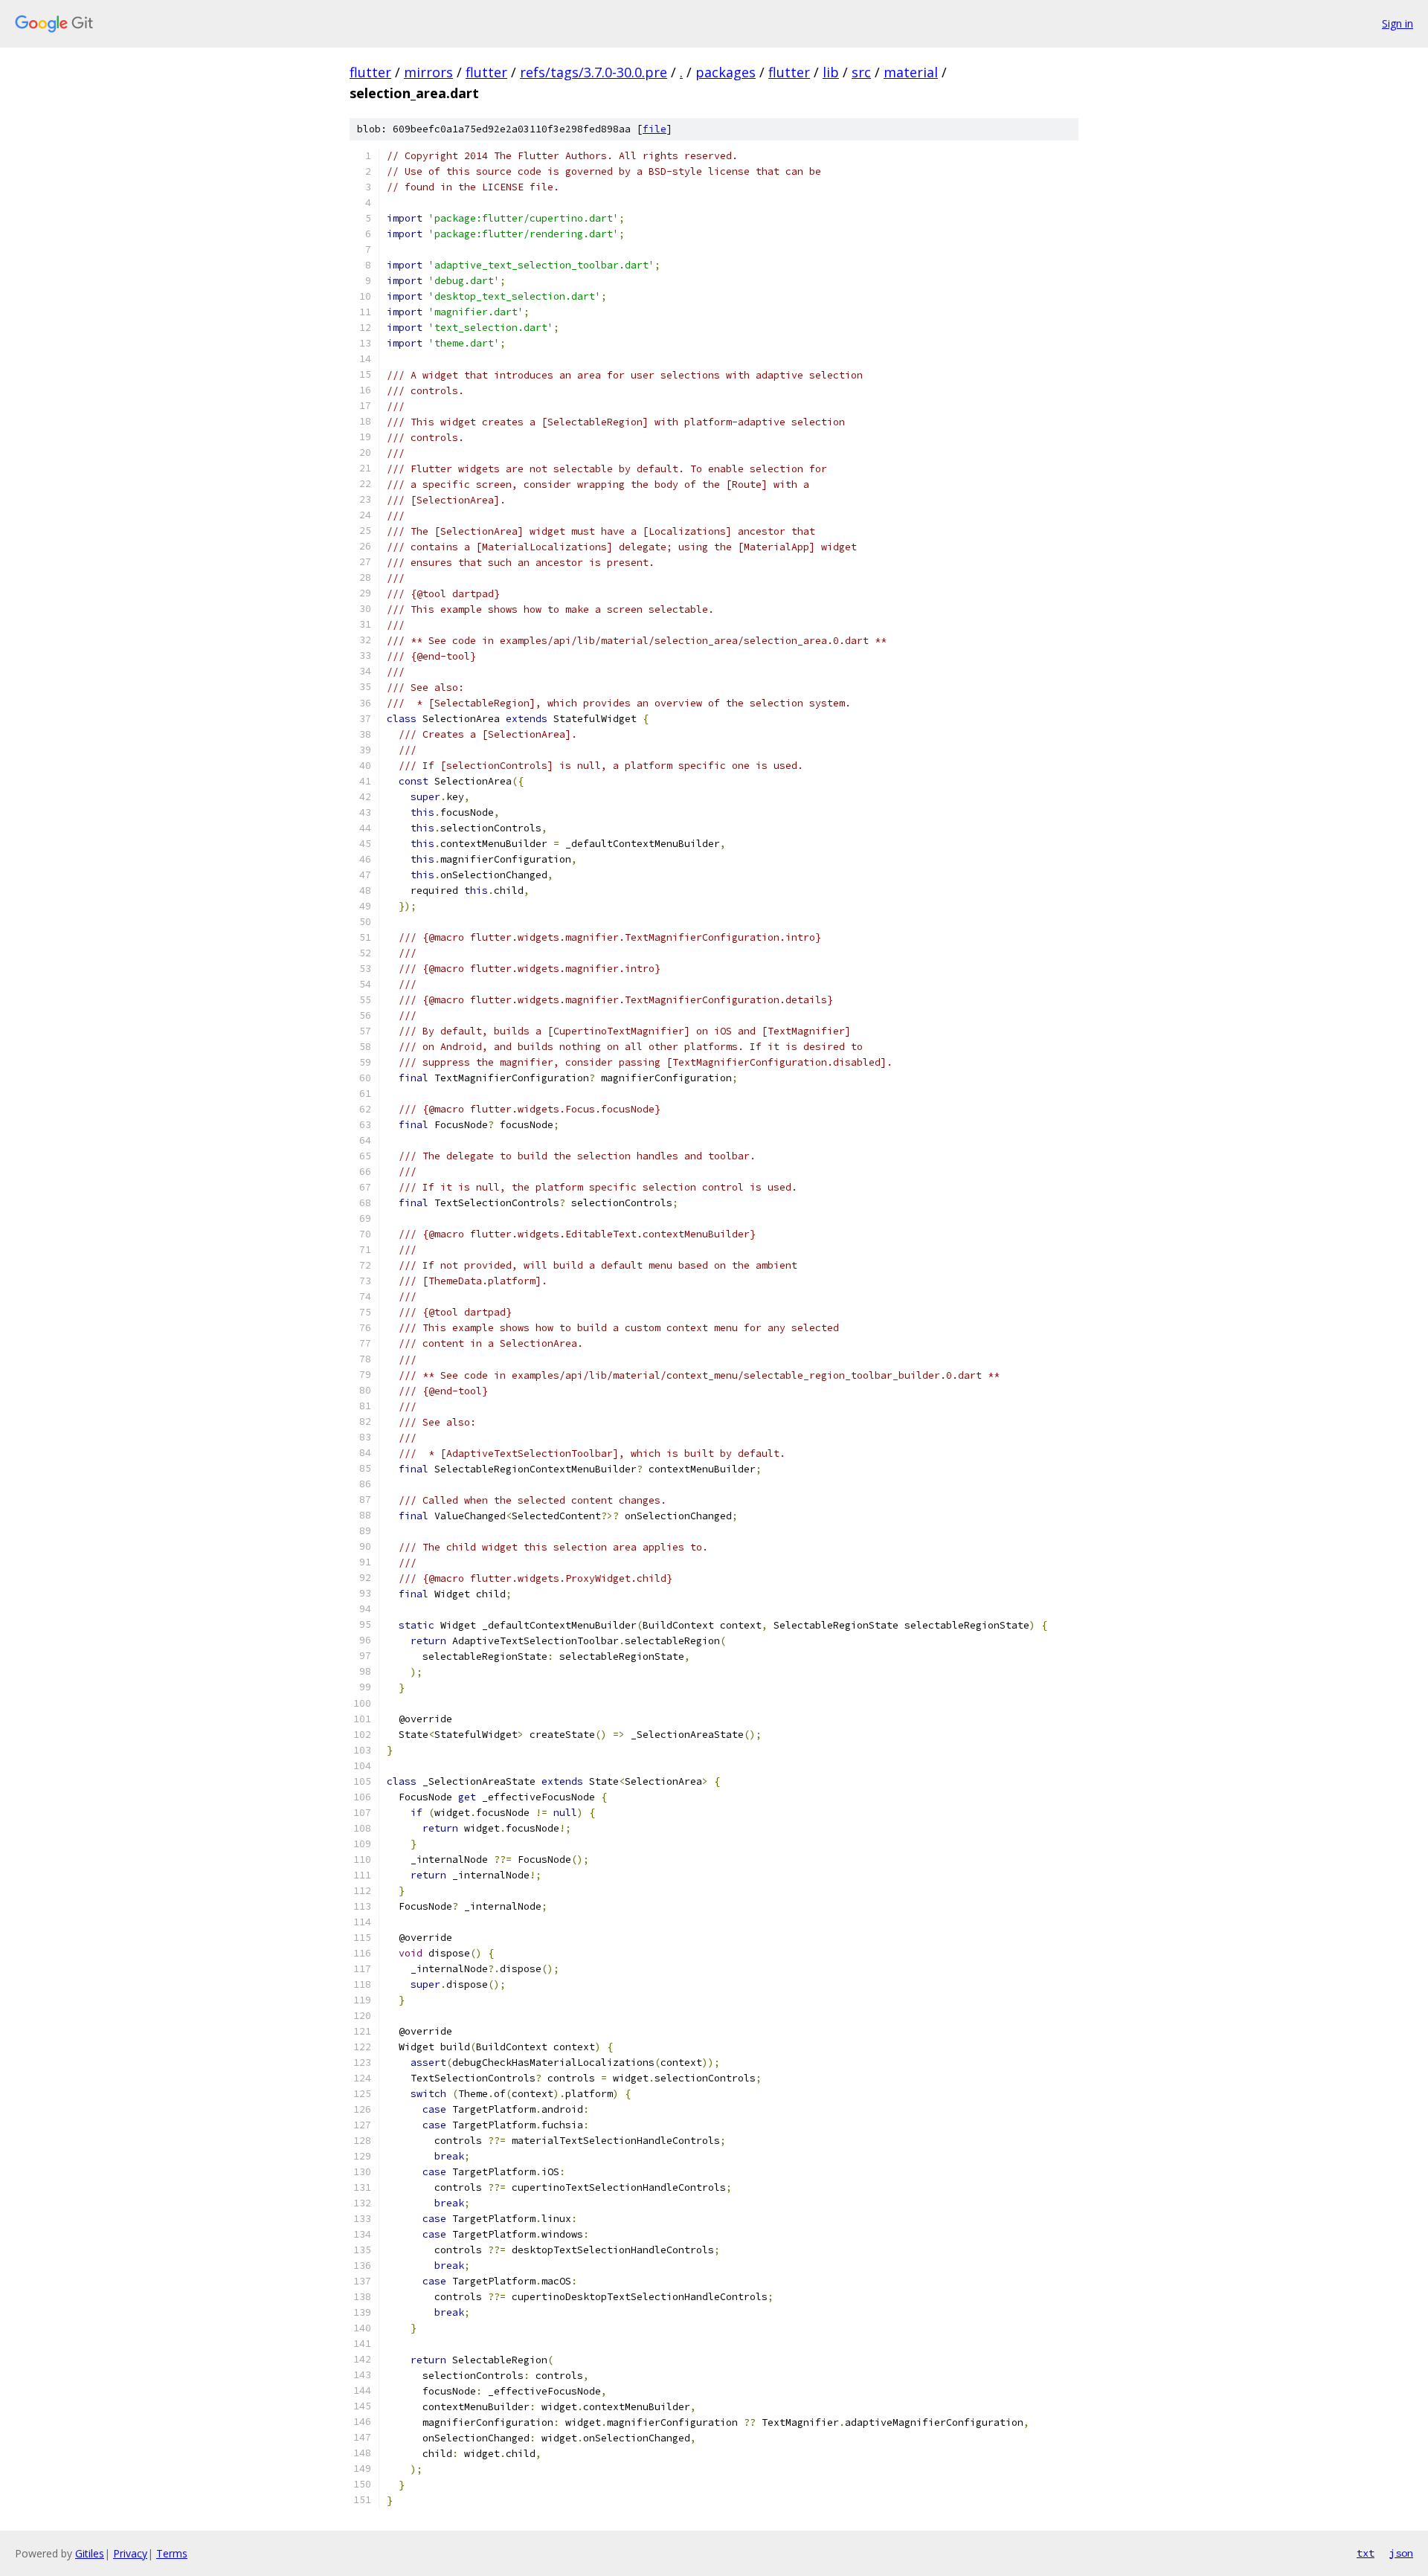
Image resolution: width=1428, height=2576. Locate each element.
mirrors (428, 72)
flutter (370, 72)
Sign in (1398, 23)
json (1401, 2553)
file (654, 129)
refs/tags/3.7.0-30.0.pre (594, 72)
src (861, 72)
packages (726, 72)
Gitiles (90, 2553)
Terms (172, 2553)
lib (831, 72)
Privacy (130, 2553)
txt (1366, 2553)
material (911, 72)
